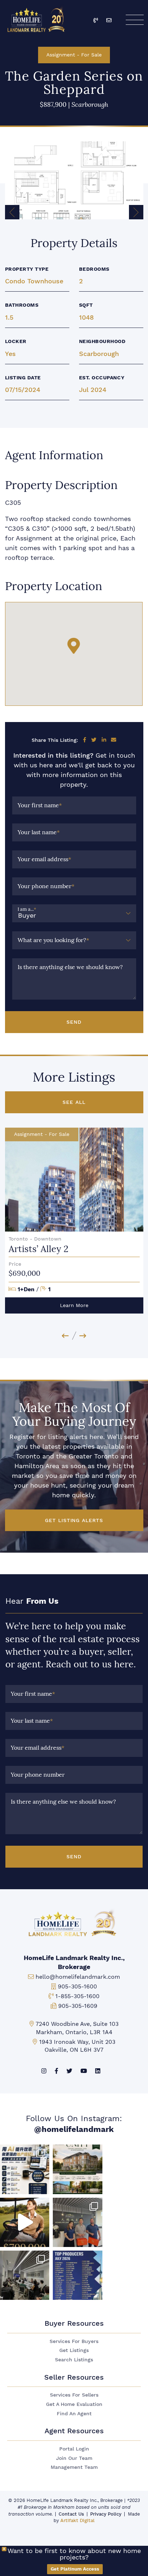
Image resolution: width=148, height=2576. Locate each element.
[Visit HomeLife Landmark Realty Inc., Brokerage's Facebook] (56, 2071)
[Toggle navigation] (134, 20)
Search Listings (74, 2360)
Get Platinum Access (75, 2569)
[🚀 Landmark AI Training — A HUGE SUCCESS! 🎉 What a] (25, 2169)
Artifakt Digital (77, 2520)
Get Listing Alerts (74, 1520)
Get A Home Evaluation (74, 2404)
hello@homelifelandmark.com (78, 1977)
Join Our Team (74, 2458)
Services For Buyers (74, 2341)
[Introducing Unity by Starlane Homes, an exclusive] (77, 2169)
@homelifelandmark (74, 2129)
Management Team (74, 2467)
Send (74, 1022)
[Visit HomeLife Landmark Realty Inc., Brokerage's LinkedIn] (98, 2071)
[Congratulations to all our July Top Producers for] (77, 2275)
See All (74, 1102)
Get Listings (74, 2350)
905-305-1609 (78, 2006)
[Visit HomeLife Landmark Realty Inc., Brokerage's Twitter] (69, 2071)
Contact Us (71, 2514)
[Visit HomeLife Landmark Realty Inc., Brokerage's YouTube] (84, 2071)
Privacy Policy (106, 2514)
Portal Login (74, 2449)
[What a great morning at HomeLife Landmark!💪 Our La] (25, 2275)
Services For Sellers (74, 2395)
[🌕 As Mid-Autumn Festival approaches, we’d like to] (77, 2222)
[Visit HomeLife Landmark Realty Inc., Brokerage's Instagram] (44, 2071)
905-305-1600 (77, 1986)
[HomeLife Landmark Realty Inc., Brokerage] (37, 18)
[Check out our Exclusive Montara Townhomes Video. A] (25, 2222)
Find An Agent (74, 2414)
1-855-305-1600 (77, 1996)
